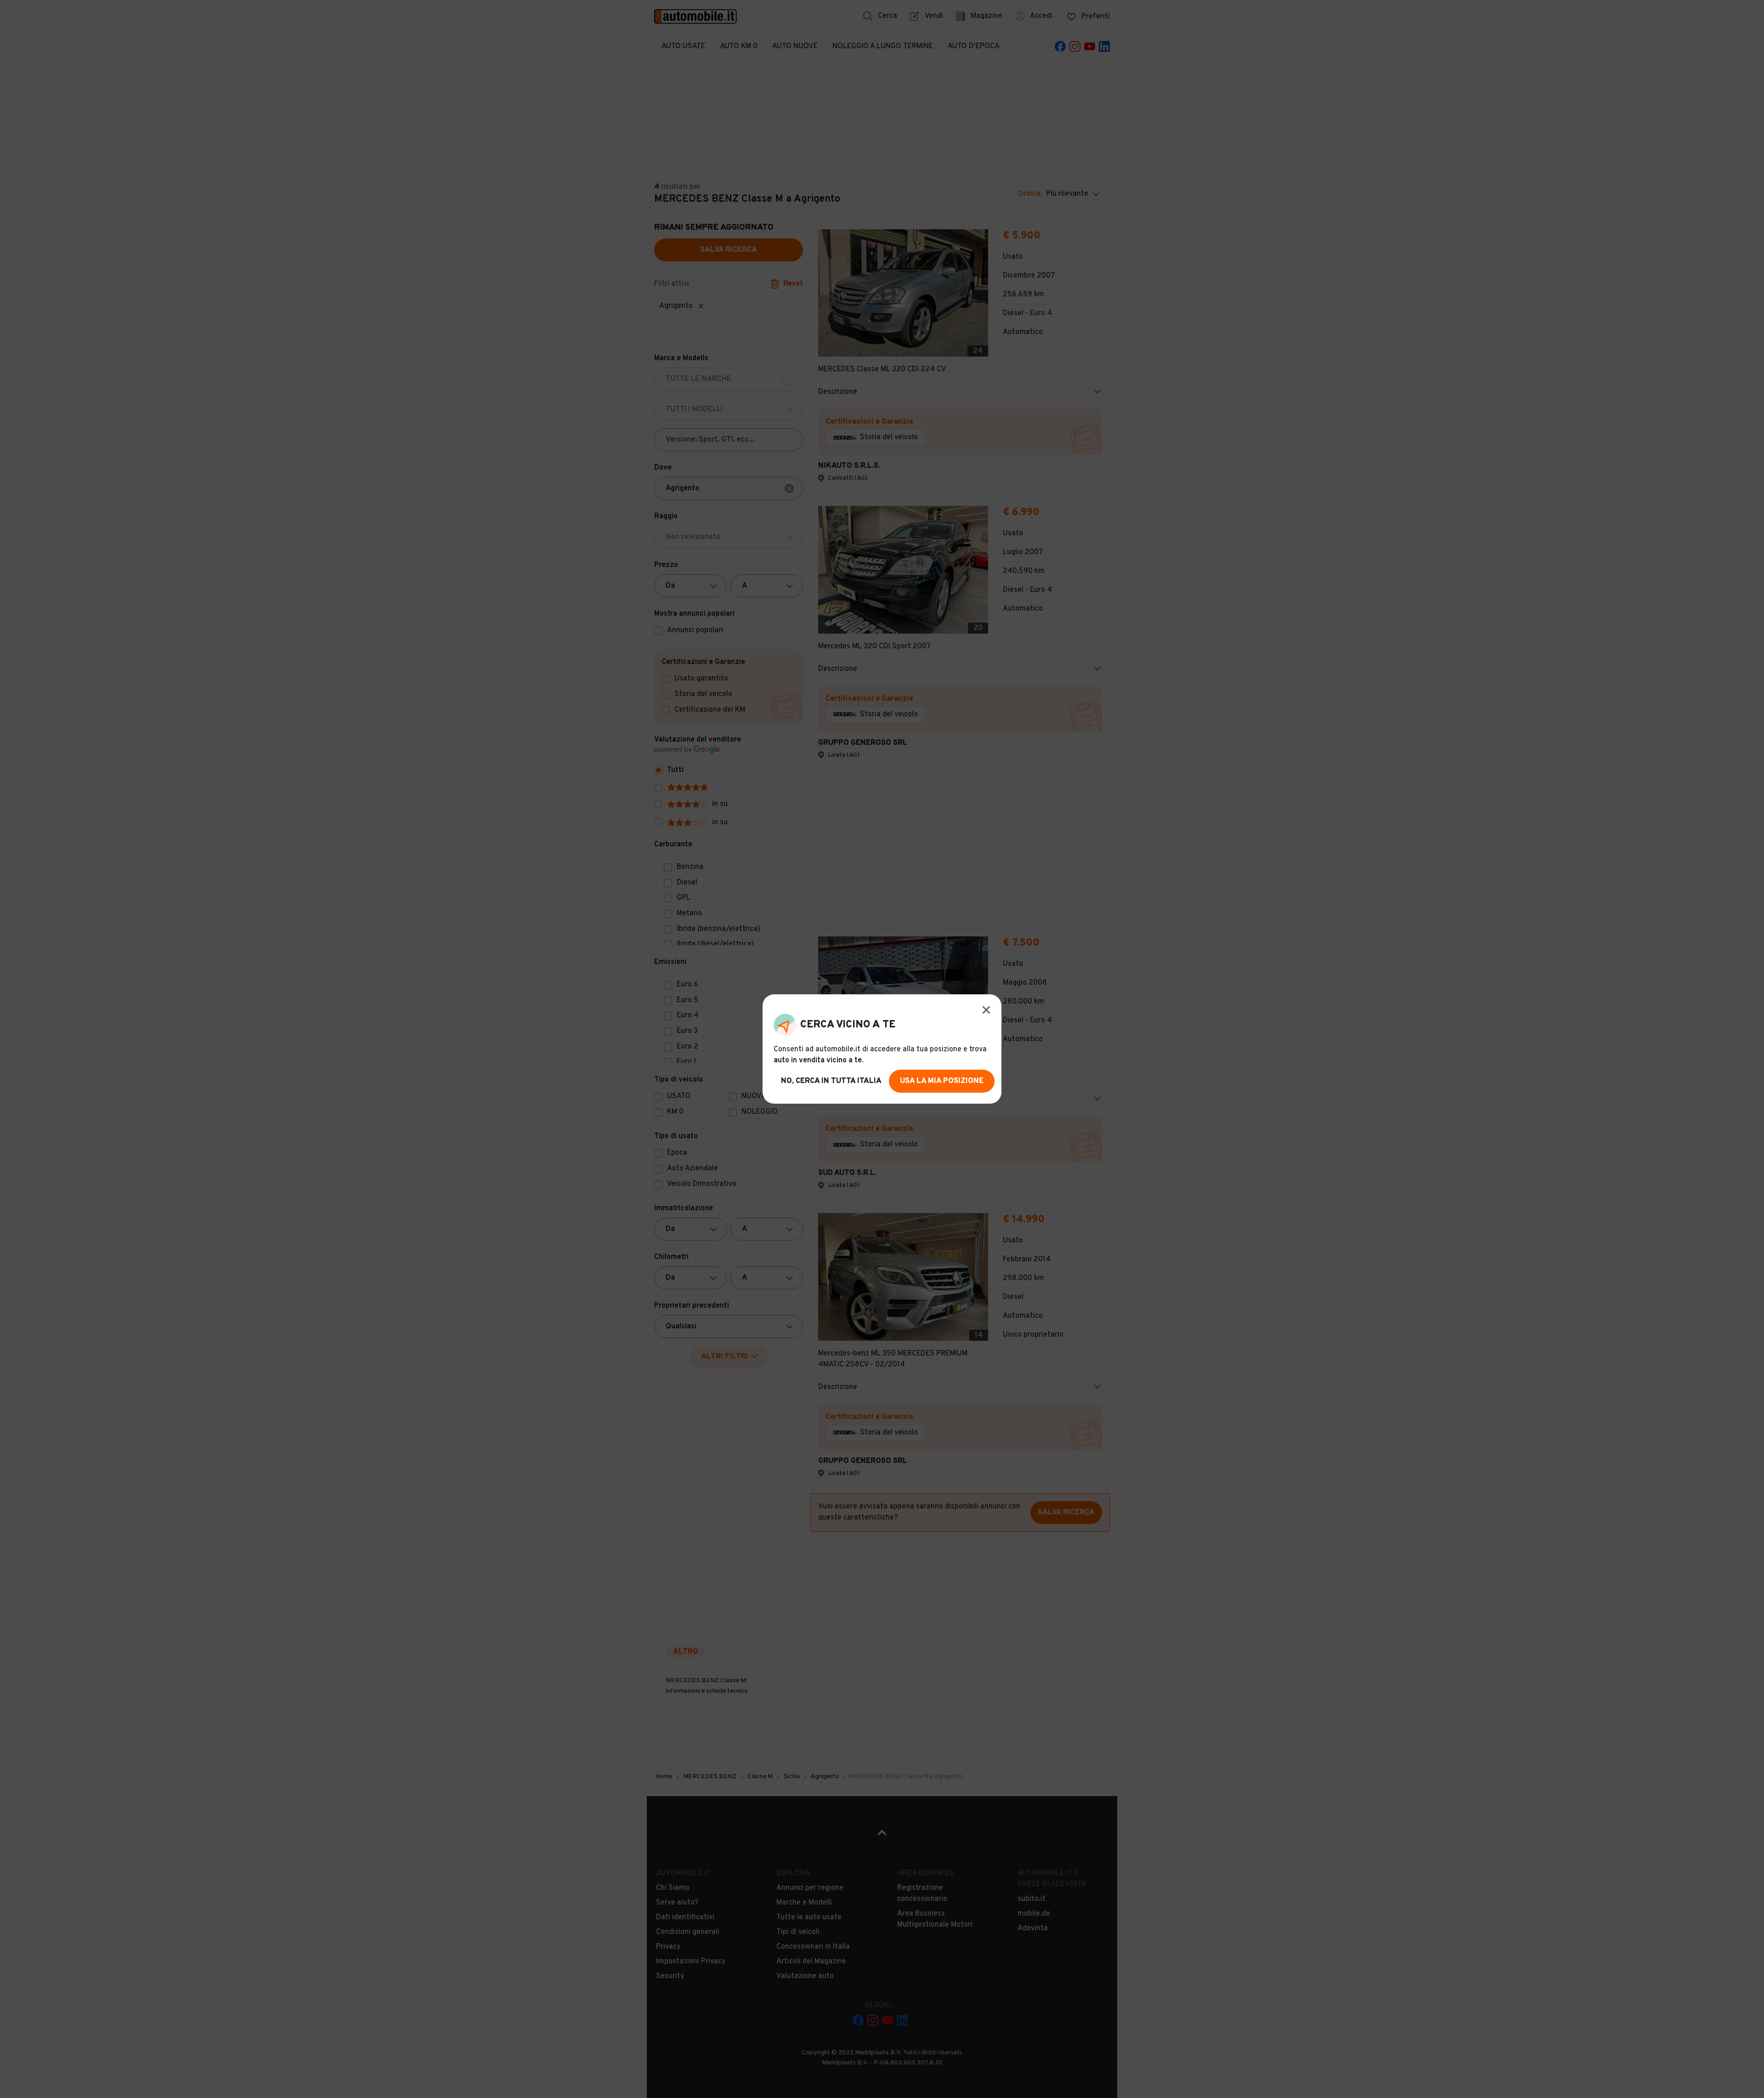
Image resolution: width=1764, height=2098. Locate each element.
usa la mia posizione (942, 1081)
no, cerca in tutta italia (831, 1081)
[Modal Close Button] (986, 1010)
